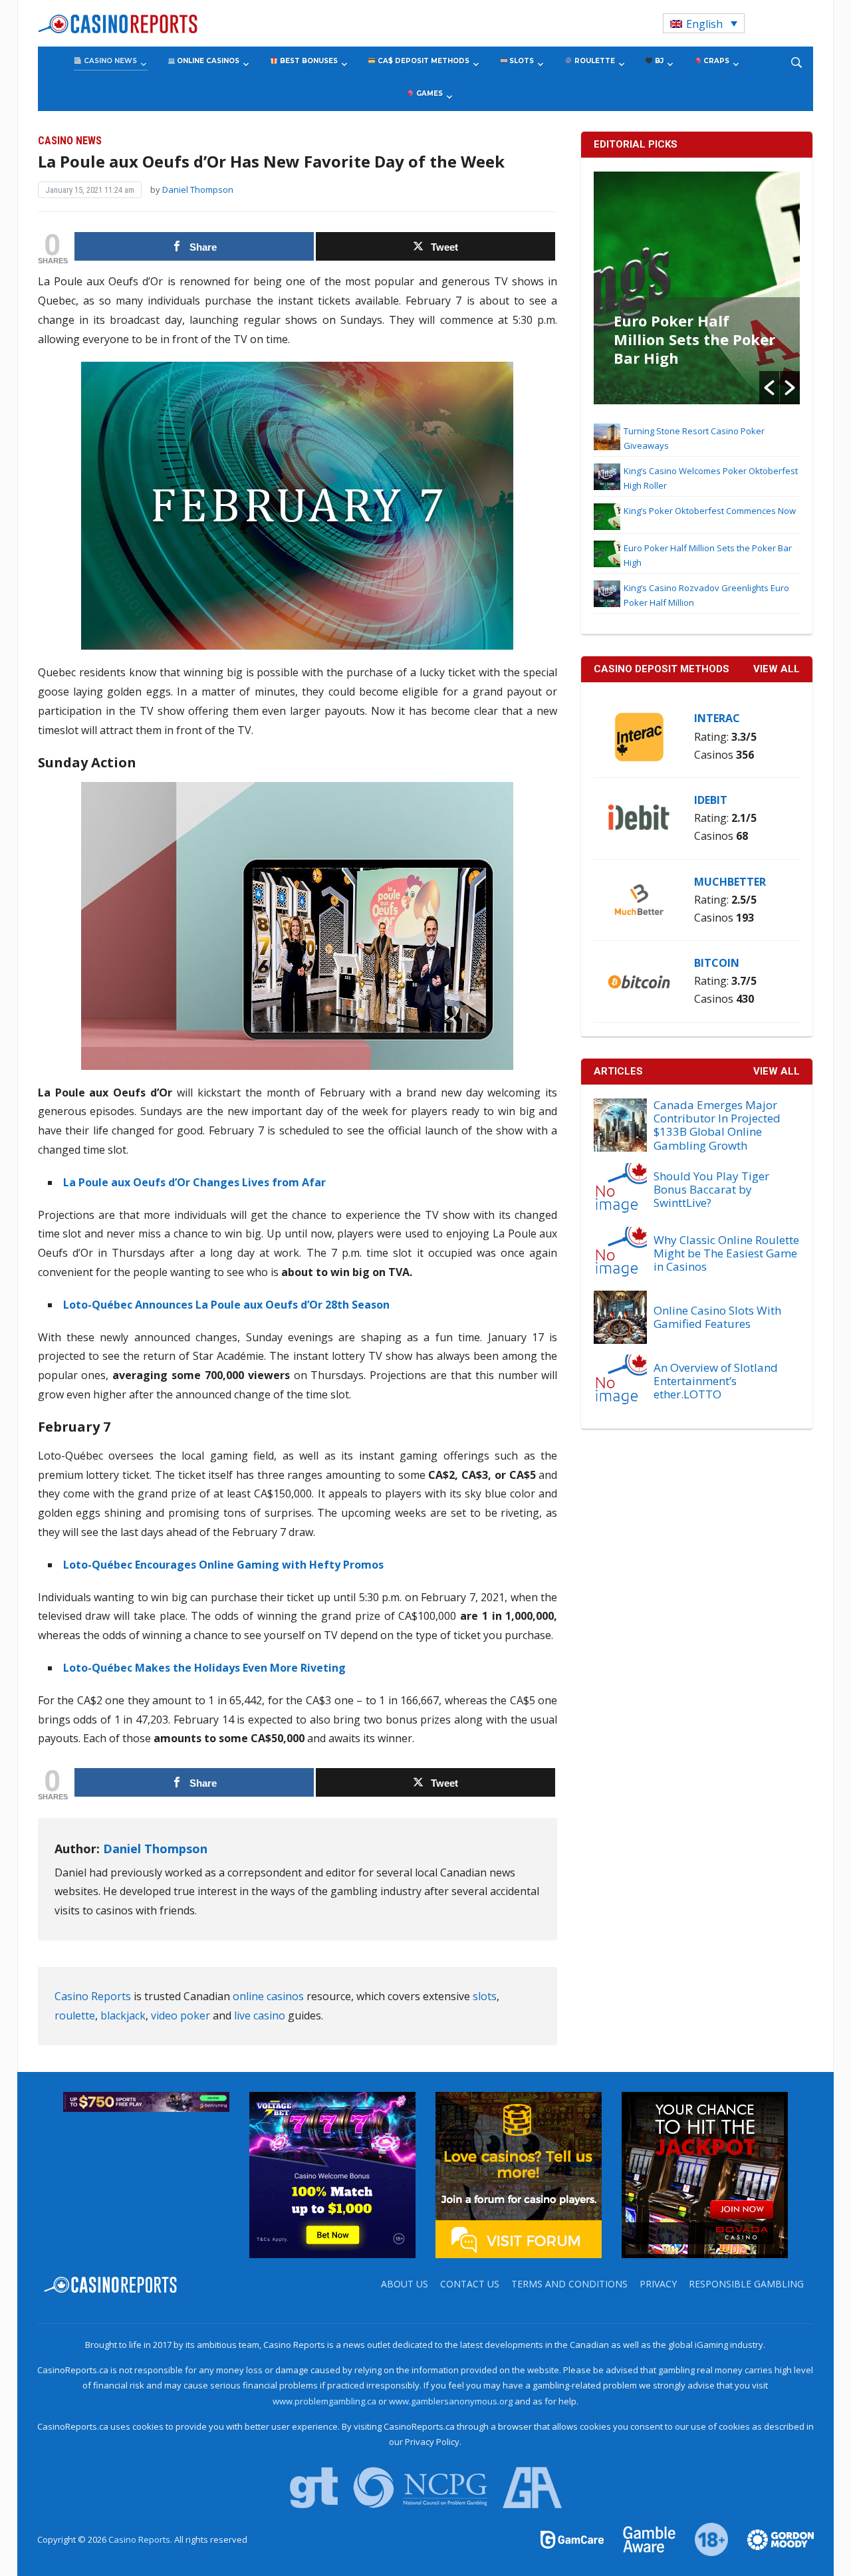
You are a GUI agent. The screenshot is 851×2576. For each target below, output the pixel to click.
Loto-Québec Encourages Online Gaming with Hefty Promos (223, 1565)
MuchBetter (730, 882)
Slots (521, 61)
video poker (181, 2015)
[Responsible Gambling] (704, 2539)
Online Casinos (207, 61)
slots (485, 1996)
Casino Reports (93, 1996)
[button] (769, 388)
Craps (715, 61)
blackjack (123, 2015)
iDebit (711, 800)
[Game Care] (573, 2539)
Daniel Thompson (198, 190)
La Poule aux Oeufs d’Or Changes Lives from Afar (194, 1182)
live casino (260, 2015)
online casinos (268, 1996)
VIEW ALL (777, 669)
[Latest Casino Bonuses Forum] (519, 2174)
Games (428, 93)
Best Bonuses (308, 61)
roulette (75, 2015)
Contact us (470, 2284)
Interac (717, 718)
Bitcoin (717, 963)
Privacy (658, 2284)
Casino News (109, 61)
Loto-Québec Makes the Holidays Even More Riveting (204, 1668)
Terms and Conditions (569, 2284)
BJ (658, 61)
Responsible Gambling (746, 2284)
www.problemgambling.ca (324, 2401)
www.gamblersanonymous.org (451, 2401)
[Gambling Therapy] (772, 2539)
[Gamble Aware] (642, 2539)
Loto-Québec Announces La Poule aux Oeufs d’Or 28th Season (226, 1305)
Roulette (594, 61)
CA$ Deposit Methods (423, 61)
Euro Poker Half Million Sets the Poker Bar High (694, 339)
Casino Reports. (141, 2539)
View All (777, 1071)
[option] (697, 288)
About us (405, 2284)
